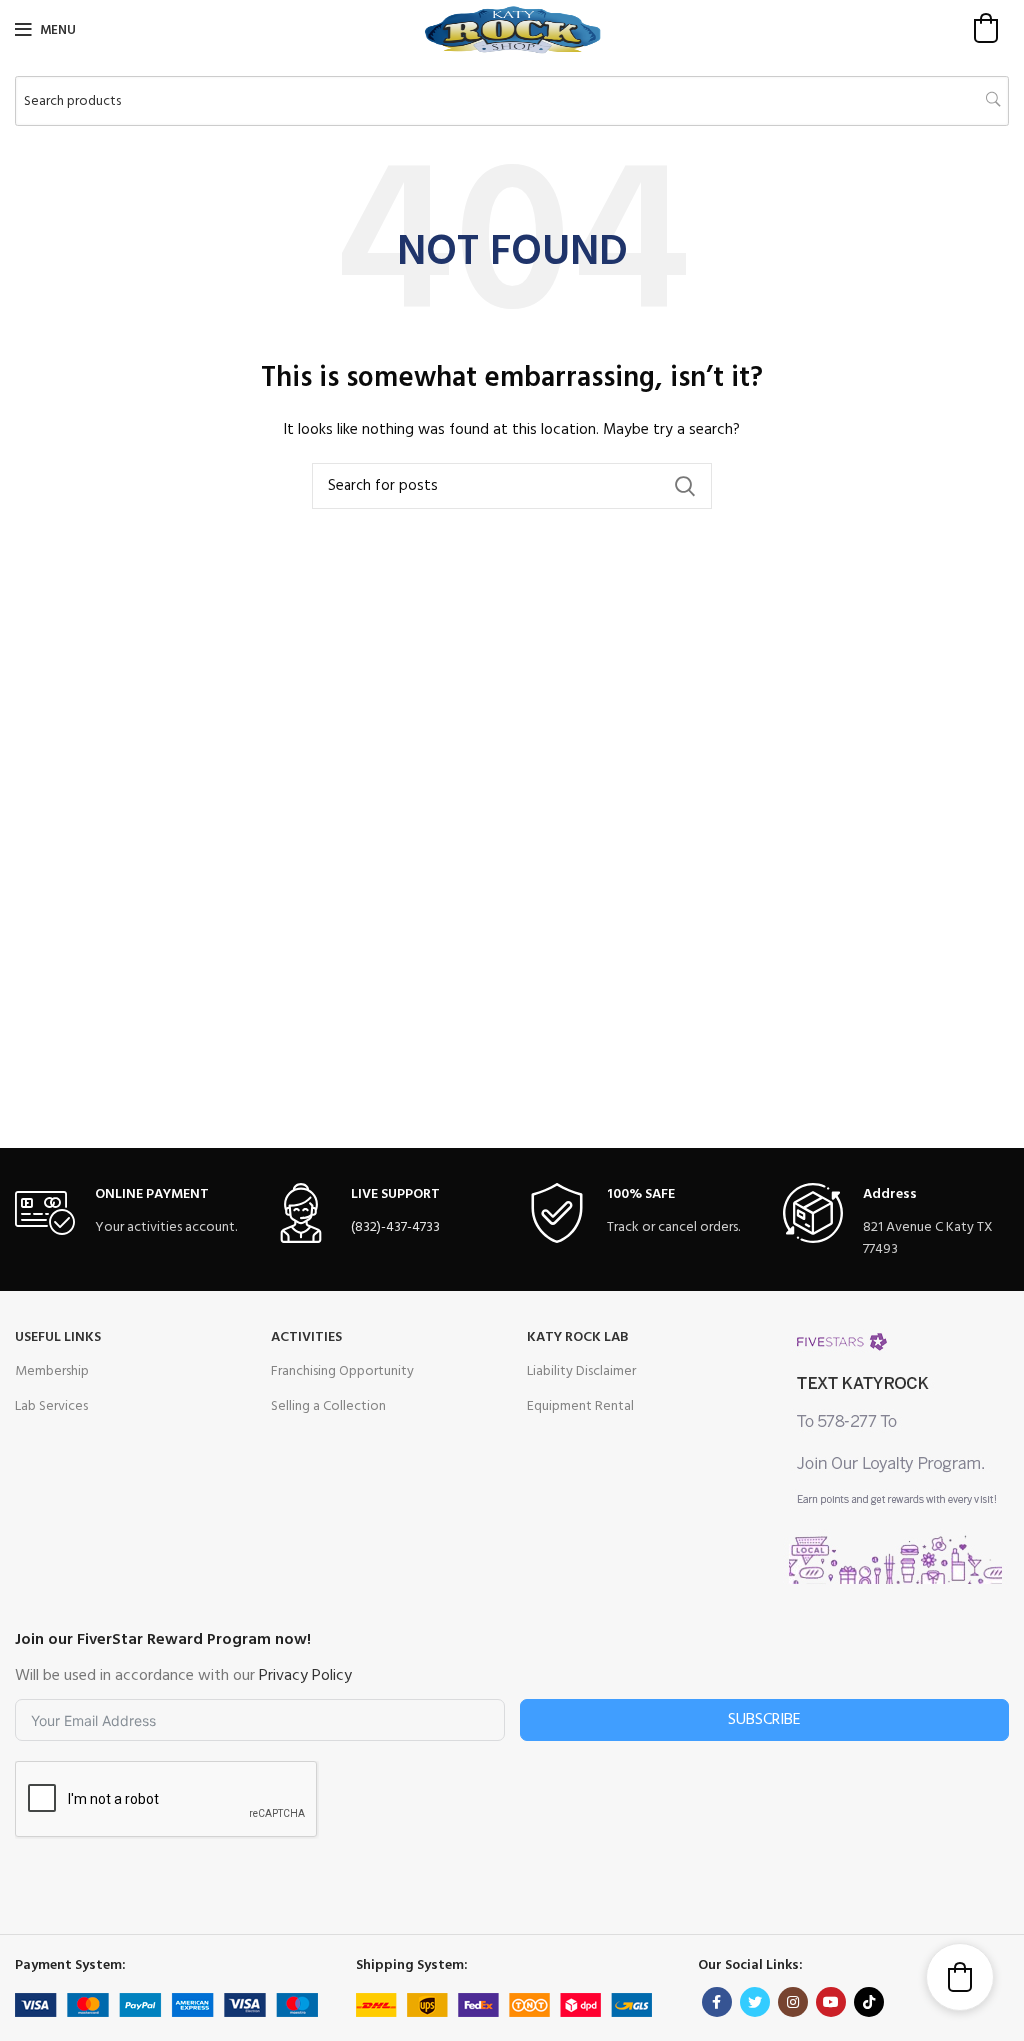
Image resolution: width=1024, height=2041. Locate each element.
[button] (986, 28)
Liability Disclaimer (581, 1371)
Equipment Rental (580, 1406)
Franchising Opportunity (342, 1371)
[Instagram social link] (793, 2002)
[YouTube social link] (831, 2002)
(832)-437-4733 (395, 1227)
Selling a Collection (328, 1406)
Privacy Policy (305, 1676)
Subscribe (764, 1720)
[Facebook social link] (717, 2002)
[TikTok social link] (869, 2002)
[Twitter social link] (755, 2002)
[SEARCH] (685, 486)
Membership (52, 1371)
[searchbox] (512, 101)
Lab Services (51, 1406)
